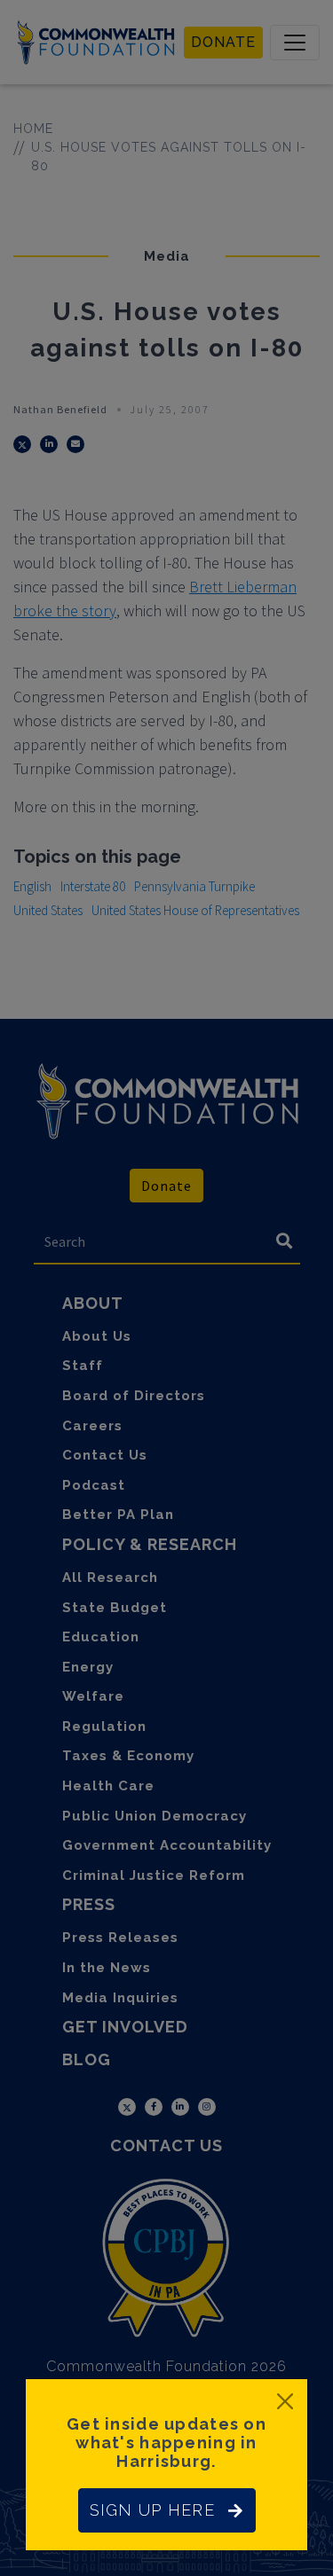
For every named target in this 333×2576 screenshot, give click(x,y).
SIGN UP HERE (152, 2510)
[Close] (285, 2401)
